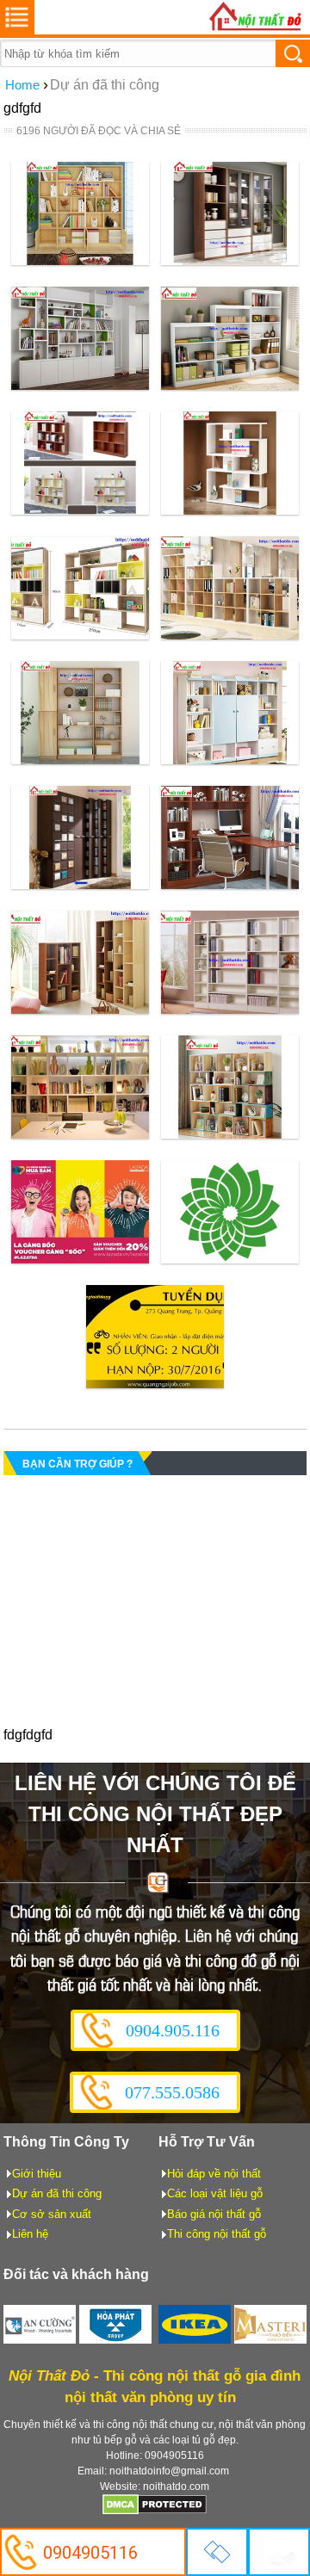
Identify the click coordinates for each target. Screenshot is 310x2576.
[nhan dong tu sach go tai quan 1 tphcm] (230, 1134)
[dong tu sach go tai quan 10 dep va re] (229, 635)
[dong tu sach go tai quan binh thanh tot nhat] (81, 510)
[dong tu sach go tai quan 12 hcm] (230, 510)
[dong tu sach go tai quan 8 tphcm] (230, 760)
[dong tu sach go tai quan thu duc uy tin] (230, 385)
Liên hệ (30, 2234)
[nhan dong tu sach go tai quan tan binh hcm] (80, 260)
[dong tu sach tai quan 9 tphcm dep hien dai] (80, 760)
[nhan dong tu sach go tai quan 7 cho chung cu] (81, 884)
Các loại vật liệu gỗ (215, 2193)
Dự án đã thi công (57, 2193)
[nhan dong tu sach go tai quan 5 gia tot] (80, 1009)
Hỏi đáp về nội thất (214, 2174)
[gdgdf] (80, 1259)
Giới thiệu (37, 2174)
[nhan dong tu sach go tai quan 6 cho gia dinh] (230, 884)
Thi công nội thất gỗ (217, 2234)
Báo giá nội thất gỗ (214, 2214)
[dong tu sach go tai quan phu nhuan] (230, 260)
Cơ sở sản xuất (52, 2214)
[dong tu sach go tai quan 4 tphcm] (230, 1009)
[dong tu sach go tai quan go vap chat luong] (80, 385)
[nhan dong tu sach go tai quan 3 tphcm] (80, 1134)
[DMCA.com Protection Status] (155, 2511)
